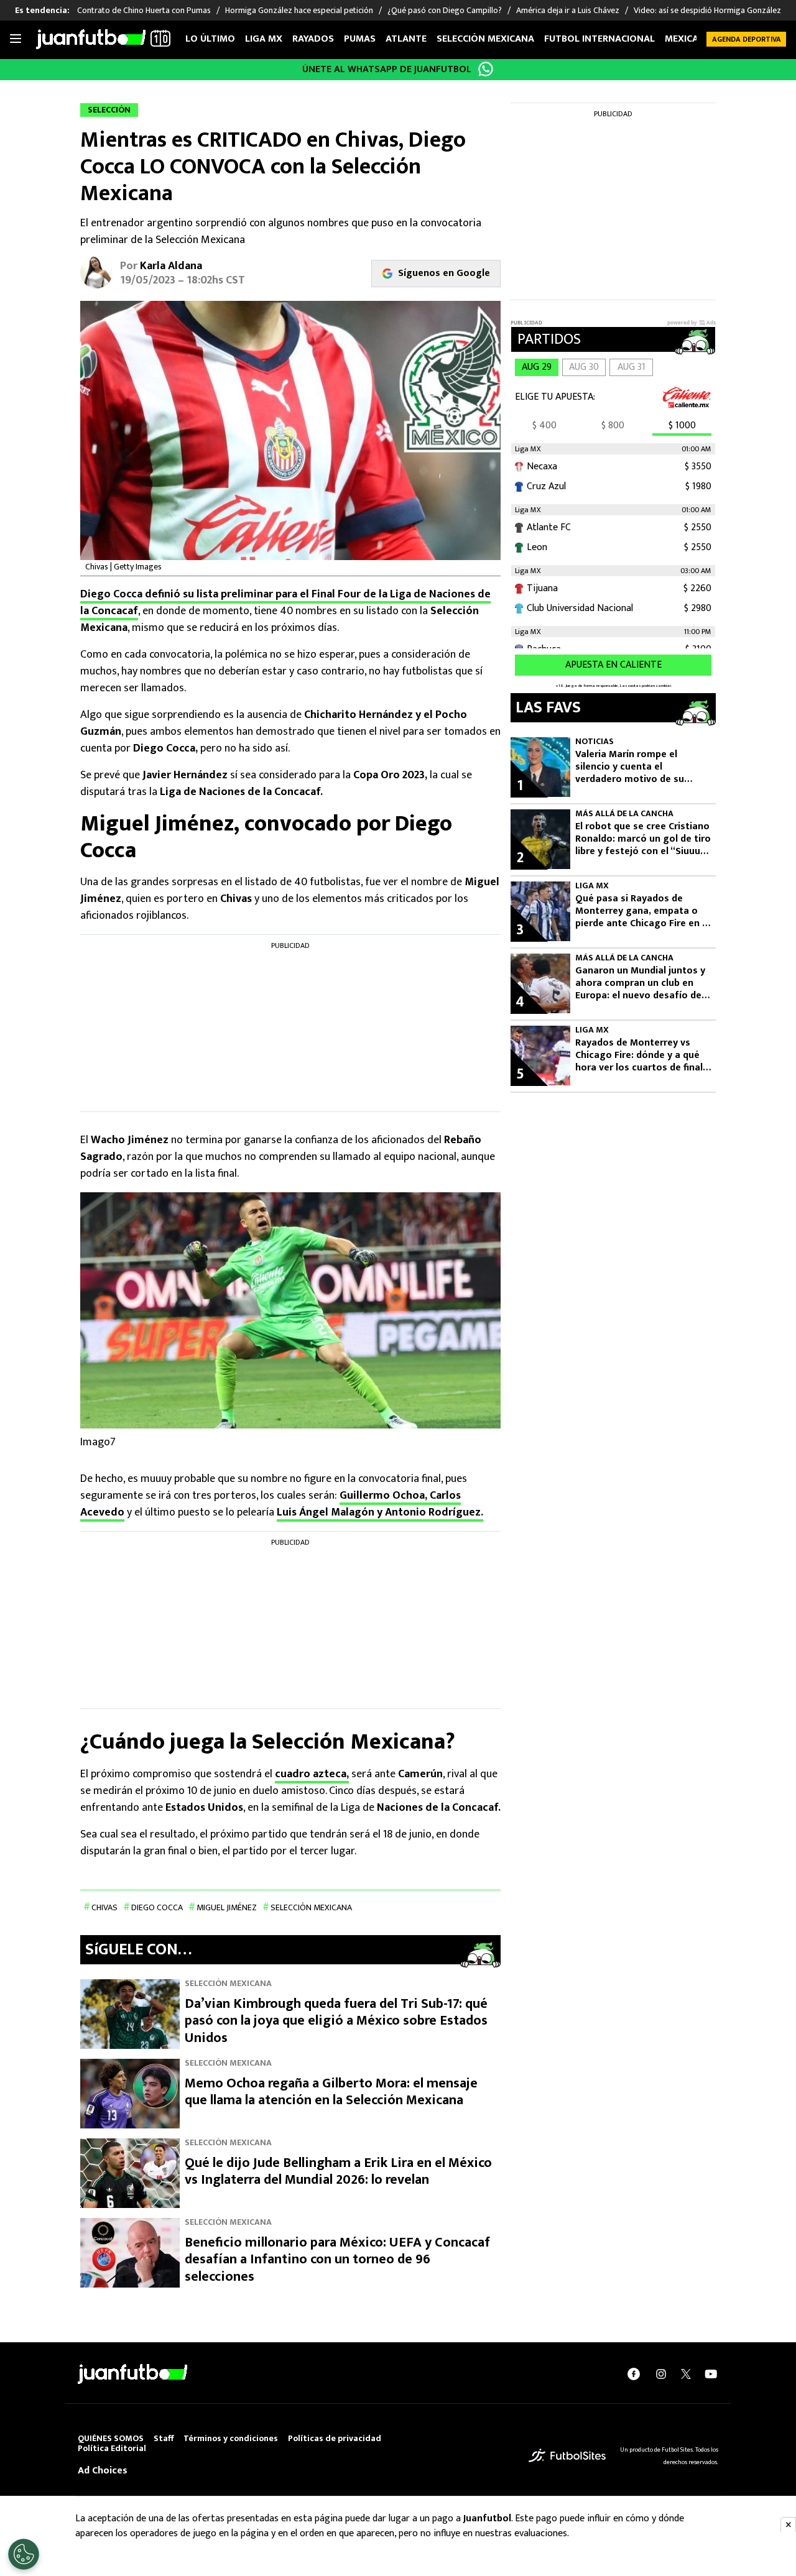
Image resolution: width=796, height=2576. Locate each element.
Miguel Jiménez (227, 1907)
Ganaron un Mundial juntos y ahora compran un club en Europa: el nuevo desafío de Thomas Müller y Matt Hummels (640, 983)
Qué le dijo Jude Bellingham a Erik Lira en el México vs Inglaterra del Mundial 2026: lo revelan (338, 2172)
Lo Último (210, 39)
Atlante (406, 39)
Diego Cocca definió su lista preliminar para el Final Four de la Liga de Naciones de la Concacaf (285, 603)
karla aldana (171, 266)
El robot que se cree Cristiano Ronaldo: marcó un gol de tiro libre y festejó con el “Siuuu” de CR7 (643, 839)
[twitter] (686, 2374)
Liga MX (264, 39)
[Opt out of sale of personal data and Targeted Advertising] (24, 2554)
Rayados (313, 39)
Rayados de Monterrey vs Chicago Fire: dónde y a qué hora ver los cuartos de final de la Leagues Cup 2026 (639, 1056)
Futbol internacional (599, 39)
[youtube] (711, 2374)
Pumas (360, 39)
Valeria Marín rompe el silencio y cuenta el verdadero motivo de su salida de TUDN (630, 767)
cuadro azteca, (312, 1774)
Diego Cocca (157, 1907)
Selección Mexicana (485, 39)
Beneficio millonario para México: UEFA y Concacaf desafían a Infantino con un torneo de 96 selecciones (337, 2260)
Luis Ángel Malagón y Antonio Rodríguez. (380, 1512)
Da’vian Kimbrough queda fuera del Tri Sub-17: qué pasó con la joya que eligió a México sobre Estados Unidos (336, 2021)
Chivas (104, 1907)
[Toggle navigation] (16, 39)
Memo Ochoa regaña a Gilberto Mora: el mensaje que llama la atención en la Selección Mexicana (331, 2092)
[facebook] (634, 2374)
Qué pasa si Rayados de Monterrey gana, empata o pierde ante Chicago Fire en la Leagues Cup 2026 (643, 911)
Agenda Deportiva (747, 39)
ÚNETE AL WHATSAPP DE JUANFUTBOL (387, 69)
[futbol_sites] (567, 2456)
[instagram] (661, 2374)
